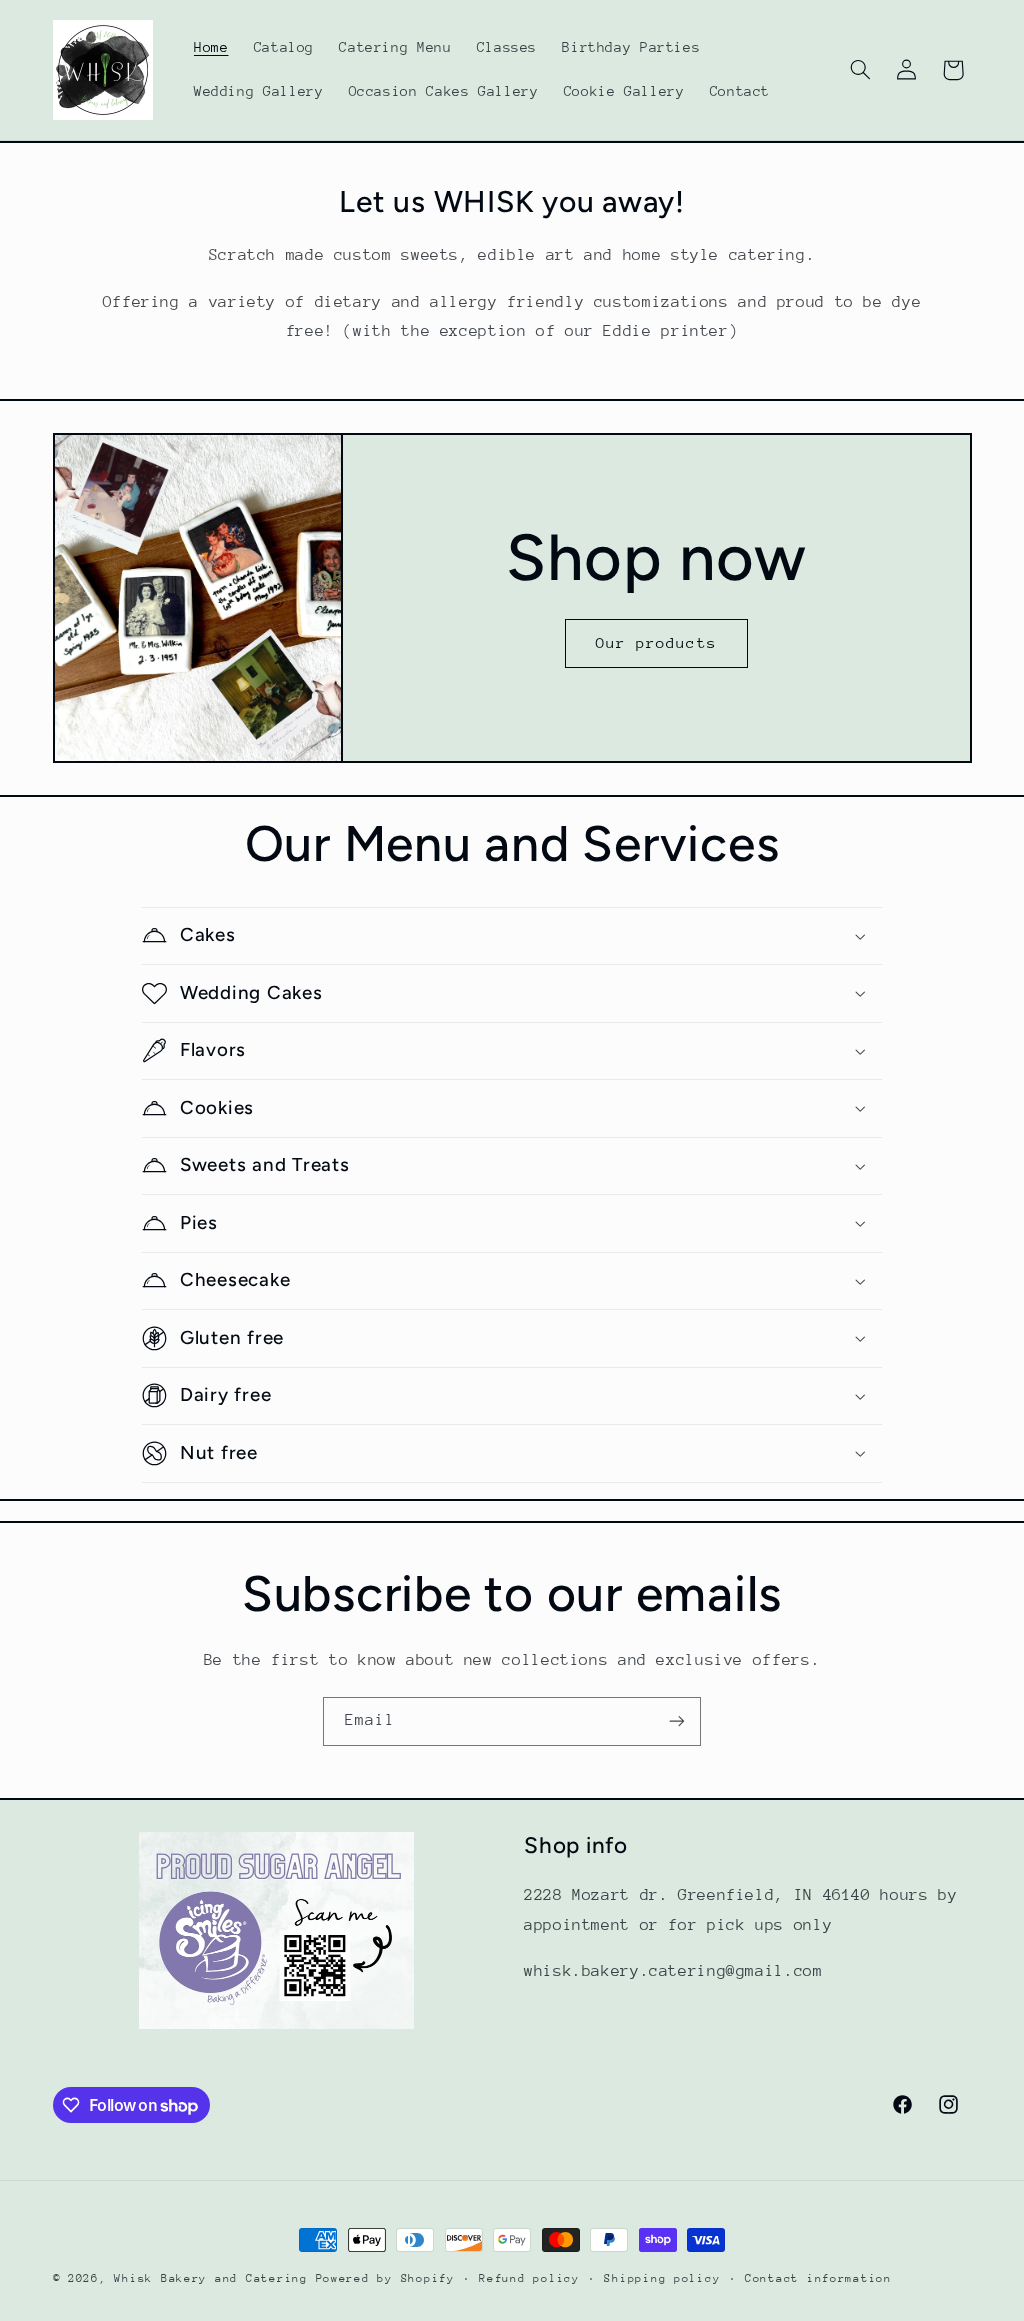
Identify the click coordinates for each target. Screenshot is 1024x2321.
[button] (860, 70)
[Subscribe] (677, 1721)
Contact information (818, 2278)
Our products (656, 642)
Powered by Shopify (385, 2278)
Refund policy (529, 2278)
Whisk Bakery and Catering (214, 2278)
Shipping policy (662, 2278)
